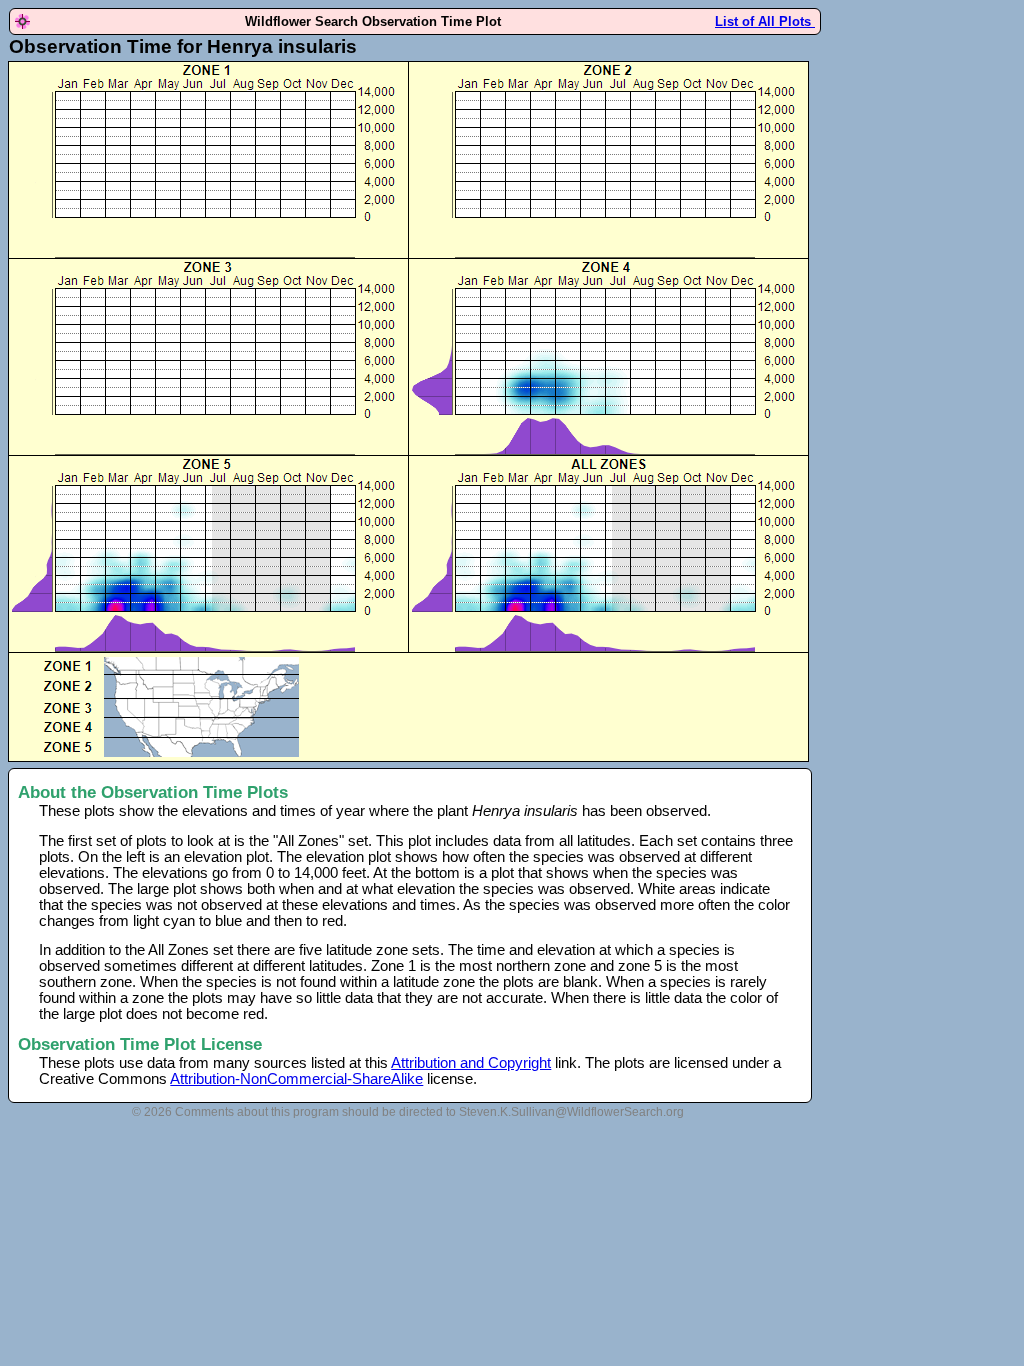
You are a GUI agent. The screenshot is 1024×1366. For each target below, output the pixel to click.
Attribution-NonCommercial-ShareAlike (296, 1079)
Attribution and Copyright (471, 1063)
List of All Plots (765, 21)
